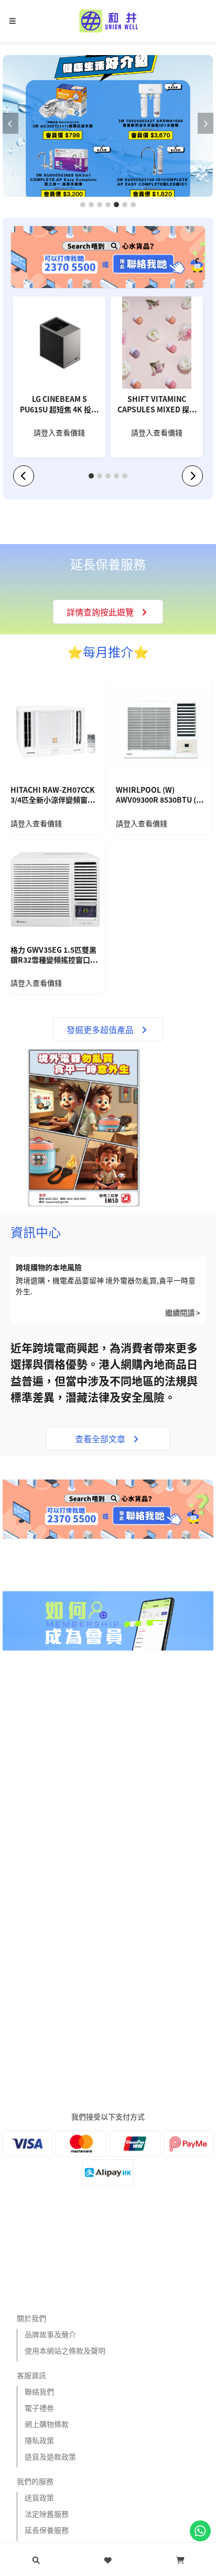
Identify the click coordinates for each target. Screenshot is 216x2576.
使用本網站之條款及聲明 (65, 2350)
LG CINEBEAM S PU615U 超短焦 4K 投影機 (59, 405)
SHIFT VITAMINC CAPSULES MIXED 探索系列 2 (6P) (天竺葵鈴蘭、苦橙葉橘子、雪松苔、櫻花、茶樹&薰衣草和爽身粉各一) (157, 405)
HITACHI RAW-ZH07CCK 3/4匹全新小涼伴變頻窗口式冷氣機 (53, 796)
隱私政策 (39, 2440)
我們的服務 (35, 2481)
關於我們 (31, 2318)
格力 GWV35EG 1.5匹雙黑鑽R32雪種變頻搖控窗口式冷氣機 (54, 956)
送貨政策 (39, 2497)
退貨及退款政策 (50, 2456)
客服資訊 (31, 2375)
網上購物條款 (47, 2424)
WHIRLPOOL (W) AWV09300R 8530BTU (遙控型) (160, 796)
